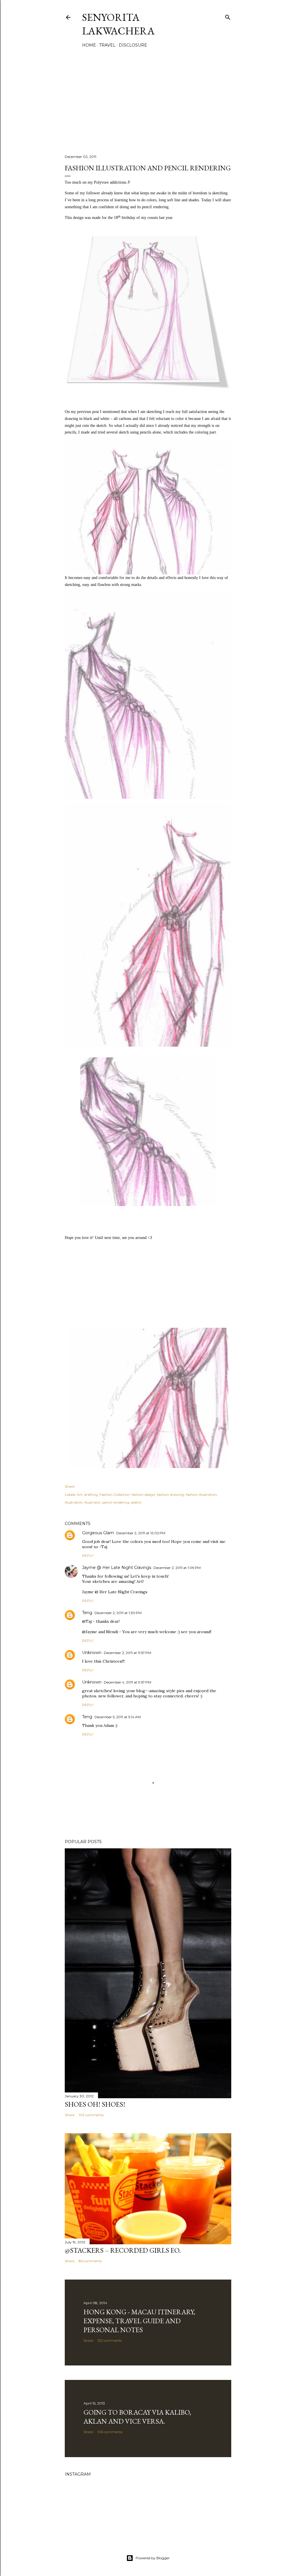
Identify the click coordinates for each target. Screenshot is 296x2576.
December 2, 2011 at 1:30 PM (118, 1613)
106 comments (110, 2432)
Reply (88, 1556)
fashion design (143, 1494)
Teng (87, 1613)
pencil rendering (116, 1502)
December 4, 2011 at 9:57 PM (127, 1682)
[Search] (228, 16)
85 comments (90, 2261)
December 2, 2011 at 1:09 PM (177, 1568)
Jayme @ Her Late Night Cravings (117, 1568)
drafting (91, 1494)
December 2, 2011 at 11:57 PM (127, 1653)
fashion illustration (201, 1494)
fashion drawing (171, 1494)
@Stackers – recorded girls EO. (123, 2250)
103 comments (91, 2115)
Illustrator (92, 1502)
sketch (136, 1502)
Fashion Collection (115, 1494)
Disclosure (133, 45)
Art (80, 1494)
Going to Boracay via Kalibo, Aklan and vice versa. (137, 2417)
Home (89, 45)
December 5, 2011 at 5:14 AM (118, 1717)
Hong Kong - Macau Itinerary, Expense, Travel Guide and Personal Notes (139, 2321)
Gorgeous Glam (98, 1533)
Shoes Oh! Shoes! (95, 2104)
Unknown (92, 1653)
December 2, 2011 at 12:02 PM (141, 1533)
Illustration (74, 1502)
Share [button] (70, 1486)
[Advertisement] (148, 99)
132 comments (110, 2340)
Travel (107, 45)
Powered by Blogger (153, 2558)
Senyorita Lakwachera (118, 24)
